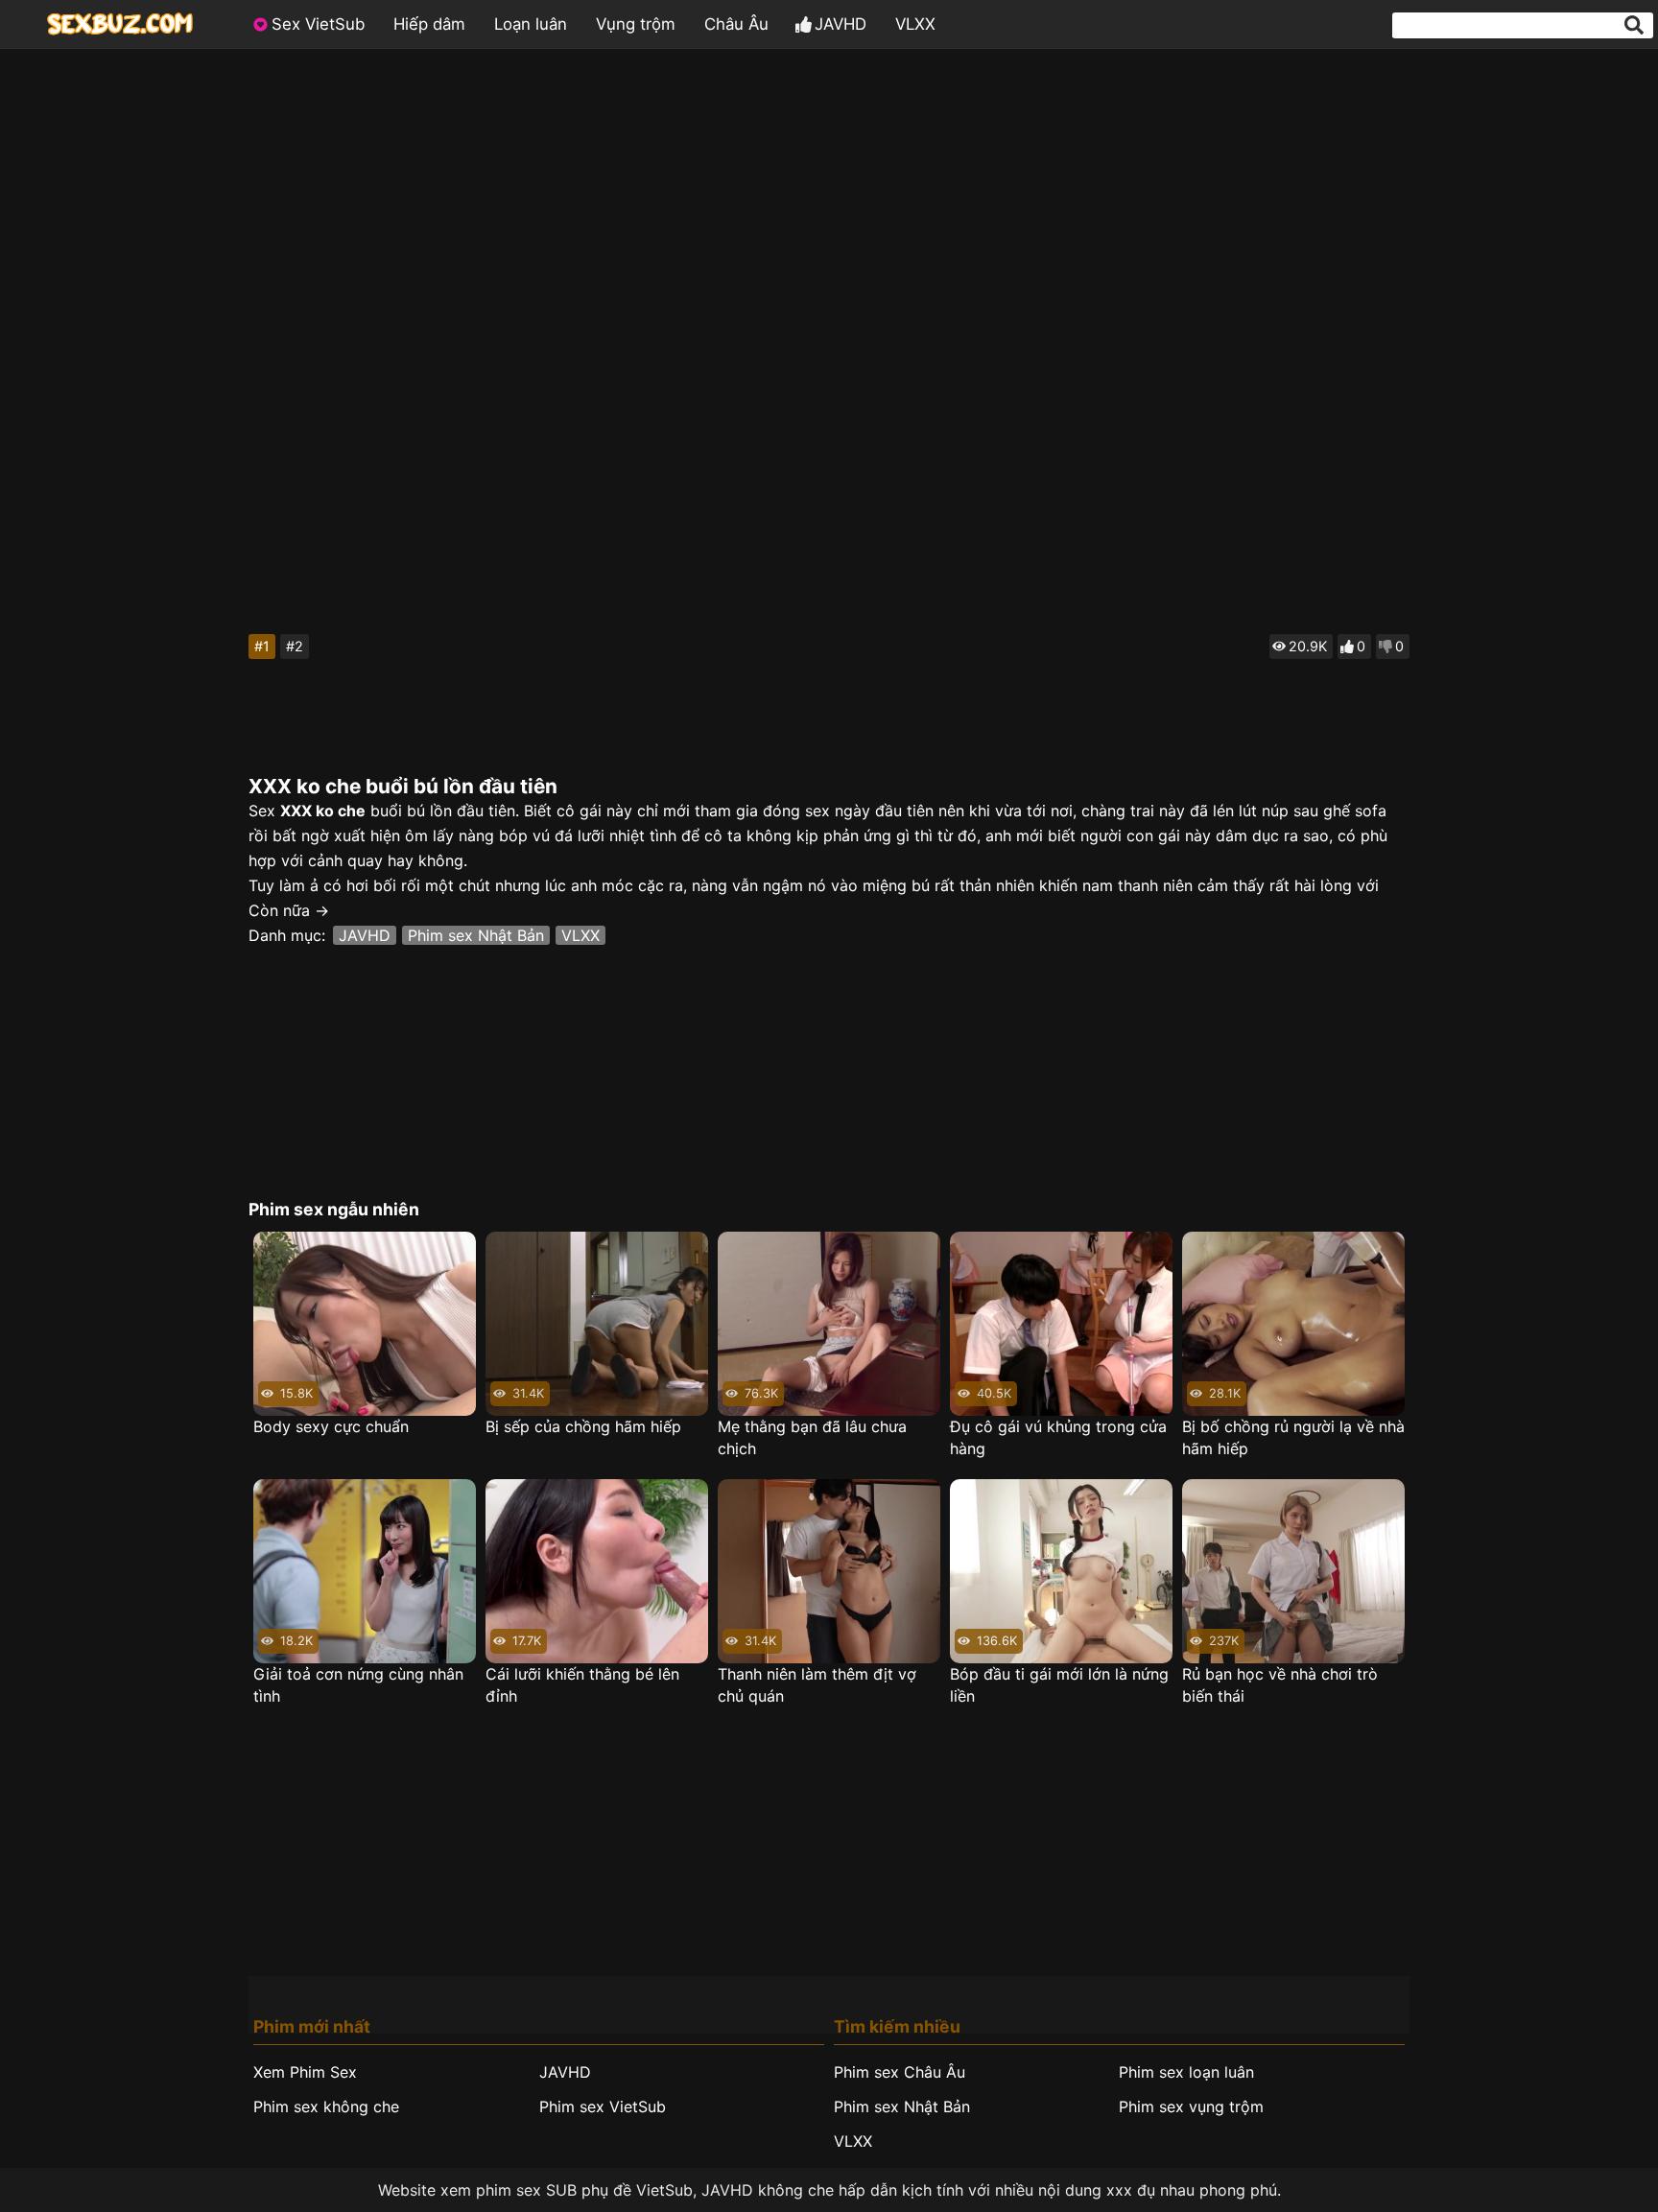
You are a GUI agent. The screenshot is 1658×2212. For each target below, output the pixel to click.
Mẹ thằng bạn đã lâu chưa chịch (812, 1437)
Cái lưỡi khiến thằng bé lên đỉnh (582, 1685)
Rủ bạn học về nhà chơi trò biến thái (1280, 1685)
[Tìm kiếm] (1634, 25)
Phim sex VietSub (603, 2106)
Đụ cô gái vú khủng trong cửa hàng (1058, 1437)
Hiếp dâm (429, 24)
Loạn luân (531, 24)
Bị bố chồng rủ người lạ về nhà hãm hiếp (1293, 1437)
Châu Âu (736, 24)
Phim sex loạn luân (1186, 2072)
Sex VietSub (318, 24)
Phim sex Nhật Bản (476, 935)
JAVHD (841, 24)
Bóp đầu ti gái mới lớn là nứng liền (1059, 1685)
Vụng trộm (636, 24)
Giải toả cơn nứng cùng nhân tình (358, 1685)
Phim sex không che (326, 2106)
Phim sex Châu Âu (900, 2072)
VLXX (915, 24)
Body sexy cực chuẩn (331, 1426)
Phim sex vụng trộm (1191, 2106)
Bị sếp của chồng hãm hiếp (583, 1426)
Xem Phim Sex (305, 2072)
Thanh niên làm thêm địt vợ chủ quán (817, 1685)
